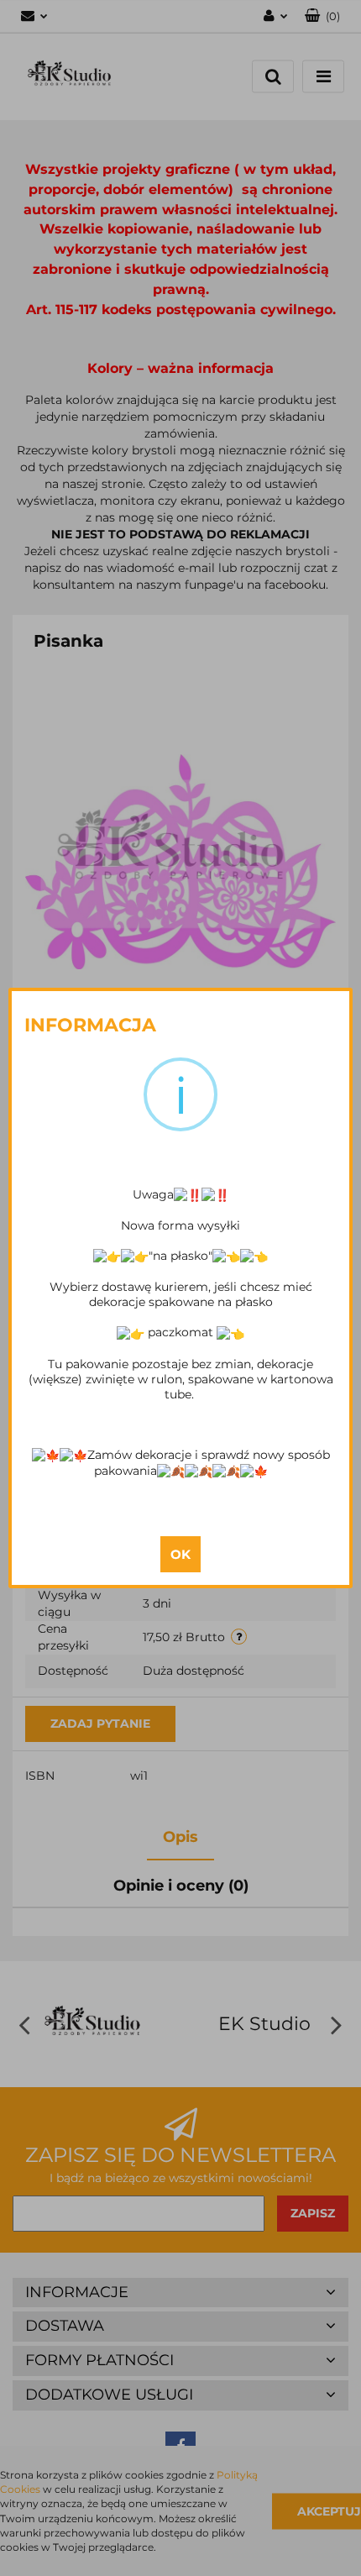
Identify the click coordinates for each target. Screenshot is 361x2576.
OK (180, 1554)
